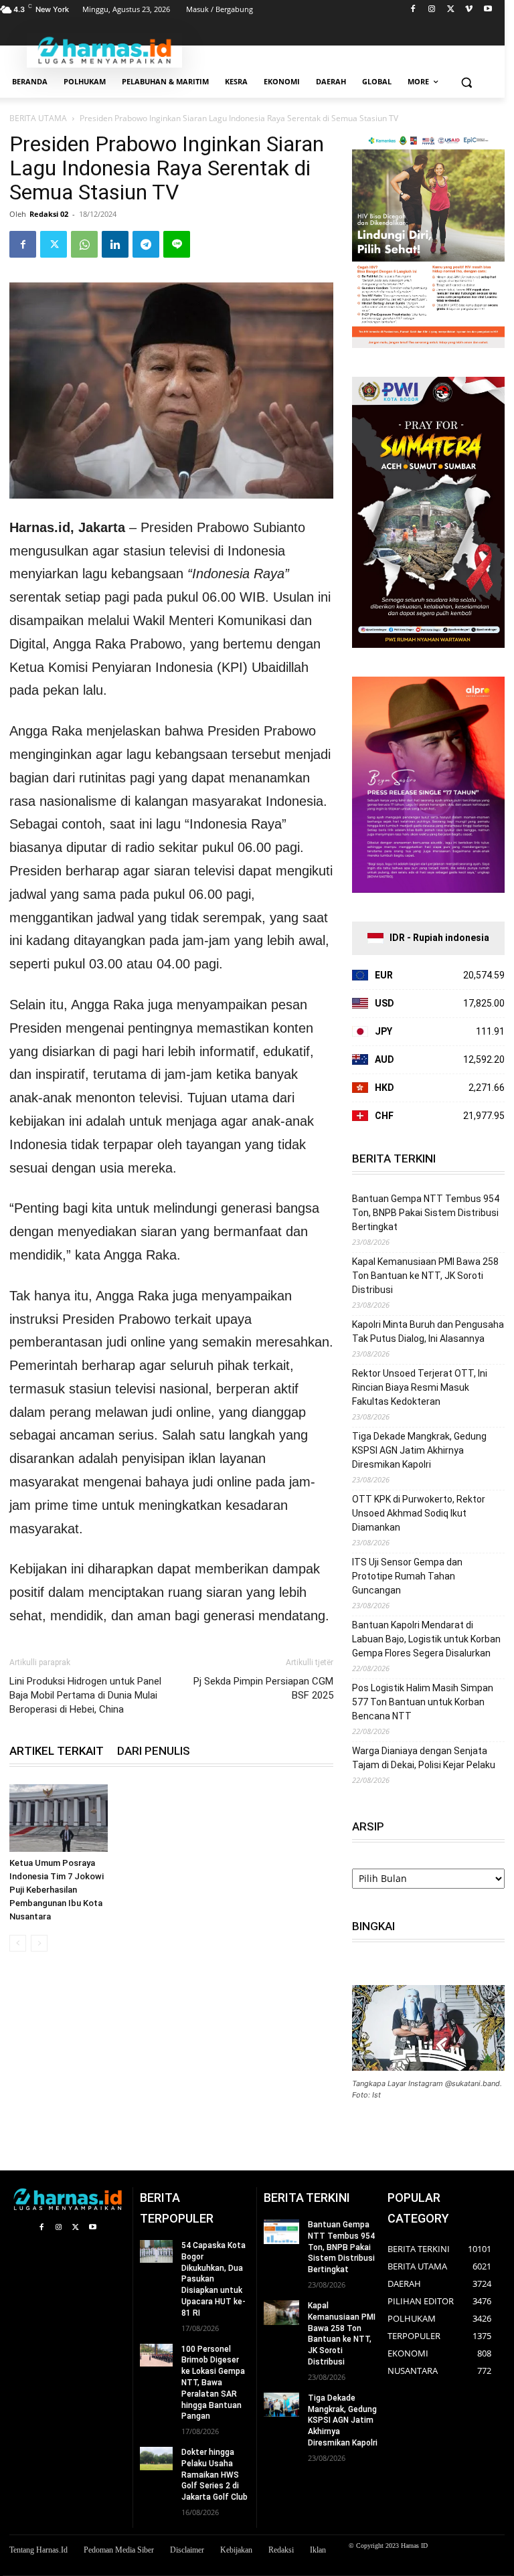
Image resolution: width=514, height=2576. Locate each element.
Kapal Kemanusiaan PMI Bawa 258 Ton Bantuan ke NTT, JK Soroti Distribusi (425, 1276)
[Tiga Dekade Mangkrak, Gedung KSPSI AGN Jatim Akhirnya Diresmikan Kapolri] (281, 2405)
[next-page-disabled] (39, 1943)
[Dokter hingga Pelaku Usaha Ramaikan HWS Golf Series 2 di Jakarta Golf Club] (156, 2458)
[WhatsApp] (84, 244)
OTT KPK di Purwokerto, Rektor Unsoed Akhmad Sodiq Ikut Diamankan (419, 1513)
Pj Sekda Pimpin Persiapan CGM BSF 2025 (263, 1688)
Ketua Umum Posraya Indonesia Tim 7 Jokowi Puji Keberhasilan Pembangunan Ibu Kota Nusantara (57, 1890)
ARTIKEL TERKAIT (57, 1751)
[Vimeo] (469, 10)
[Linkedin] (115, 244)
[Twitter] (451, 10)
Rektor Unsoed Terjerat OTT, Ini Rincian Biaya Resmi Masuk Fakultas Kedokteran (420, 1387)
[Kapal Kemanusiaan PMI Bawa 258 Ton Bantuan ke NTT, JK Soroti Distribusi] (281, 2313)
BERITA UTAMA (38, 118)
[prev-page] (18, 1943)
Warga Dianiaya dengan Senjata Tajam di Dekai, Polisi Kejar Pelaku (424, 1758)
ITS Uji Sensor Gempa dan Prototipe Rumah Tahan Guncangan (407, 1576)
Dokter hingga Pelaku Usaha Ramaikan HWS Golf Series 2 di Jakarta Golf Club (215, 2475)
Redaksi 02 (49, 214)
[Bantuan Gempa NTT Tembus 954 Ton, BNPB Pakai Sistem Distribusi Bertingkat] (281, 2232)
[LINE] (177, 244)
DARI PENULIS (154, 1751)
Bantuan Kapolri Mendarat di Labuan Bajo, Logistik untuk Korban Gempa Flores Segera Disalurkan (426, 1639)
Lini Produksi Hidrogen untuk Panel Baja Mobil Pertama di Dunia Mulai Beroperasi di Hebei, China (85, 1695)
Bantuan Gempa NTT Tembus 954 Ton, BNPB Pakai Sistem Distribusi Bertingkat (426, 1213)
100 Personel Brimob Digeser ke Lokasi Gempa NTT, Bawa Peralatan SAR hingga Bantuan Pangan (213, 2383)
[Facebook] (413, 10)
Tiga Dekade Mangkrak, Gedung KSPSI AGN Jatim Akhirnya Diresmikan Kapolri (419, 1450)
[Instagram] (432, 10)
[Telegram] (146, 244)
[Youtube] (488, 10)
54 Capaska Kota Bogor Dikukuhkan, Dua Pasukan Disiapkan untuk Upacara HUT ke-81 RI (213, 2279)
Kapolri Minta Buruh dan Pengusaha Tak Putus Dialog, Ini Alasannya (428, 1332)
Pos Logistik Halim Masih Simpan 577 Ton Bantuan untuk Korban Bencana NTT (423, 1702)
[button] (466, 82)
